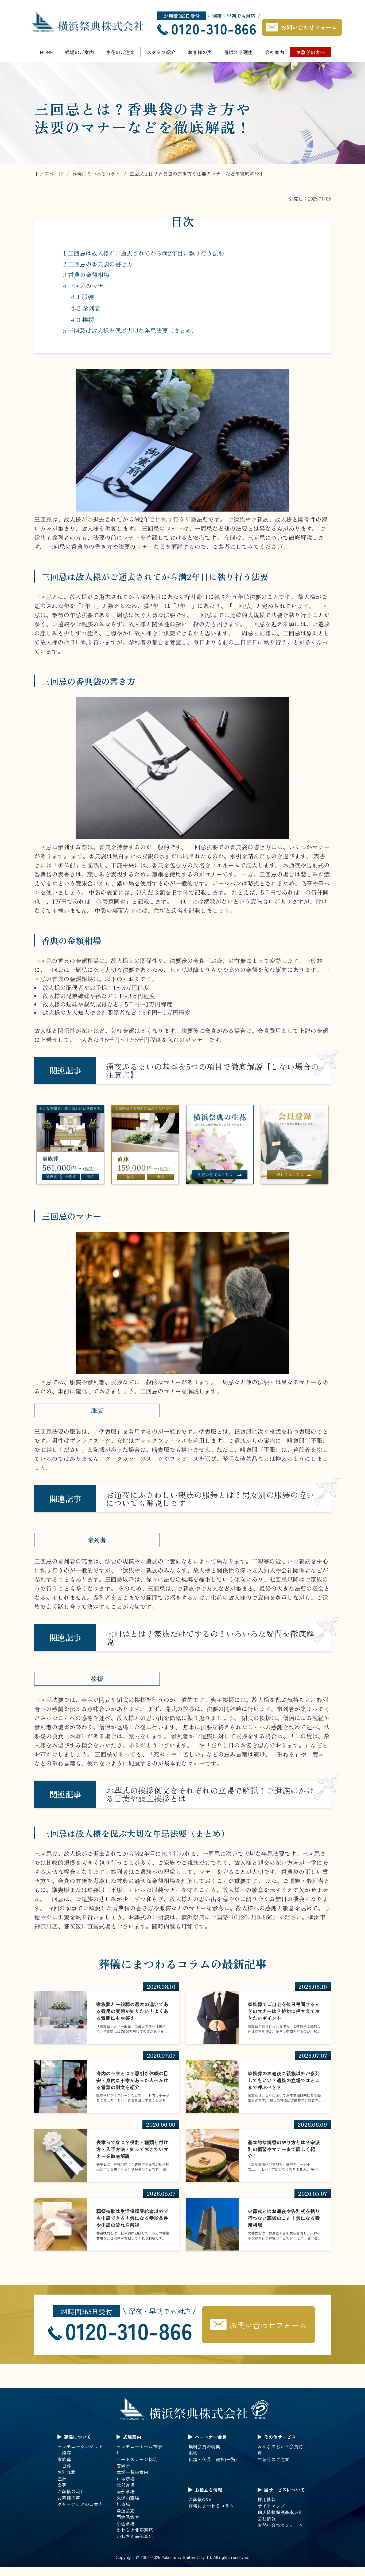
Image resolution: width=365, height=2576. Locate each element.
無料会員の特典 (204, 2447)
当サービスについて (284, 2490)
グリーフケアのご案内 (80, 2504)
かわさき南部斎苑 (135, 2536)
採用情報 (267, 2499)
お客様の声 (200, 52)
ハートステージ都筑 (137, 2459)
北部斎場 (126, 2485)
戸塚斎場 (126, 2479)
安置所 (123, 2466)
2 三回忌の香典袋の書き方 (98, 264)
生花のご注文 (120, 52)
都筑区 (72, 1926)
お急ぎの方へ (310, 52)
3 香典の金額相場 (86, 275)
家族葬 (64, 2459)
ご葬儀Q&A (200, 2499)
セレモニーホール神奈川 (139, 2450)
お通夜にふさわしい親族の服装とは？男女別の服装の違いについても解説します (210, 1499)
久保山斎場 (128, 2498)
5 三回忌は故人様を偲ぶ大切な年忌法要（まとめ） (130, 330)
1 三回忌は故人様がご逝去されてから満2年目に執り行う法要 (144, 253)
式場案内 (132, 2437)
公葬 (62, 2485)
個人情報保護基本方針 (280, 2512)
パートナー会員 (211, 2437)
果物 (193, 2453)
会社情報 (267, 2519)
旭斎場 (123, 2504)
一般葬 (64, 2453)
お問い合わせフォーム (309, 27)
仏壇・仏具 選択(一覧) (213, 2459)
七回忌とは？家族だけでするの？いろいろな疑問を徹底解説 (210, 1638)
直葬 (62, 2479)
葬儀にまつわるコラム (211, 2506)
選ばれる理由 (238, 52)
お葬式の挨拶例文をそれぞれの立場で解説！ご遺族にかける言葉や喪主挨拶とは (210, 1794)
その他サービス (280, 2437)
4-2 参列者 (86, 308)
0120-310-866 (214, 28)
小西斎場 (126, 2523)
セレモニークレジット (80, 2447)
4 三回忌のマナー (86, 286)
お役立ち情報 (208, 2490)
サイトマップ (271, 2506)
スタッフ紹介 (161, 52)
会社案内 (274, 52)
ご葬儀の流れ (71, 2491)
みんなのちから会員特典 (280, 2450)
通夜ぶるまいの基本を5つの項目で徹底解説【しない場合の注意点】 (212, 1070)
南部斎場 (126, 2491)
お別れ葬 (67, 2472)
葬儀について (77, 2437)
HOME (46, 52)
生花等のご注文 (273, 2459)
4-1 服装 (83, 297)
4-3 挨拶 (83, 319)
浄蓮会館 (126, 2511)
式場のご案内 (79, 52)
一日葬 (64, 2466)
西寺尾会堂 (128, 2517)
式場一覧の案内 (132, 2472)
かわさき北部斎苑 (135, 2530)
